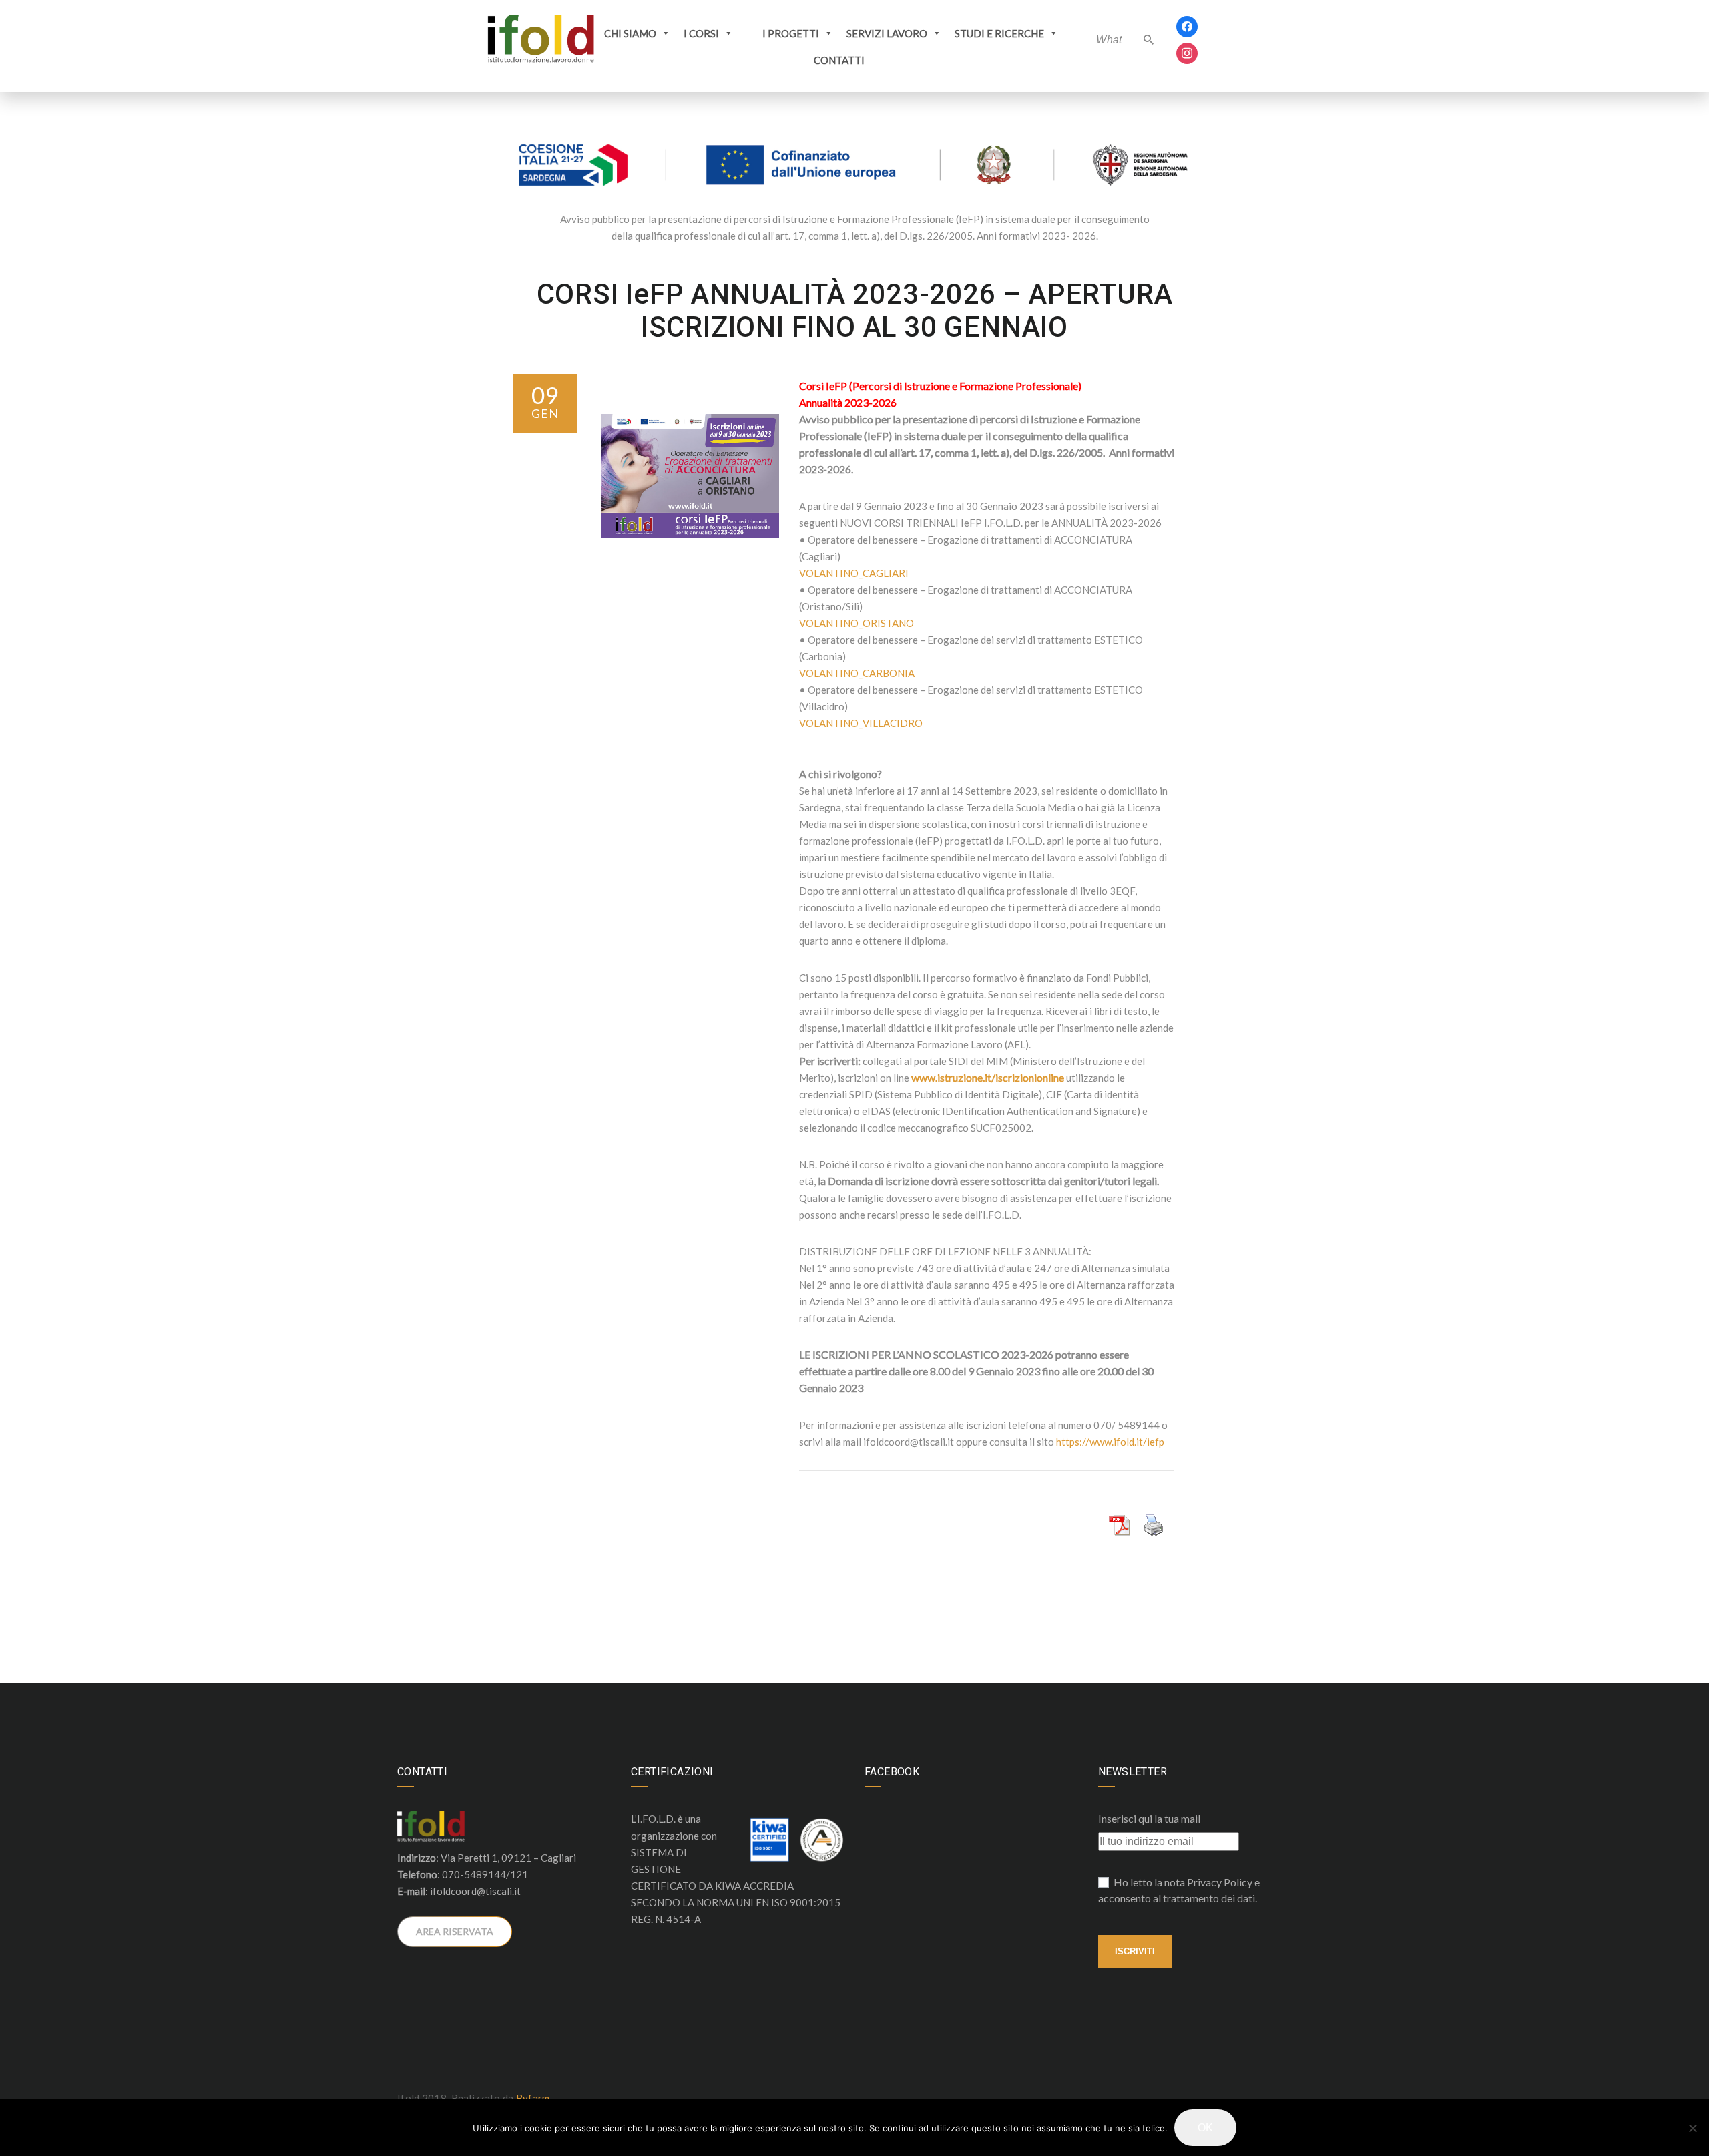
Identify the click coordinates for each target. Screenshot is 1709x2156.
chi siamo (630, 33)
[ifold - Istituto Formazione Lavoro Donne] (541, 39)
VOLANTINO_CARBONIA (857, 673)
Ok (1205, 2128)
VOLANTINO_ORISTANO (857, 623)
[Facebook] (1187, 26)
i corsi (701, 33)
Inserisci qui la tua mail (1149, 1818)
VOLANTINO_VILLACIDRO (861, 723)
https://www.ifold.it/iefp (1110, 1442)
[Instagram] (1187, 52)
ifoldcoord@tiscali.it (475, 1891)
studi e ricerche (999, 33)
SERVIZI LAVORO (887, 33)
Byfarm (533, 2098)
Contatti (839, 60)
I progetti (791, 33)
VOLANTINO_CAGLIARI (854, 573)
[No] (1692, 2128)
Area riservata (455, 1931)
